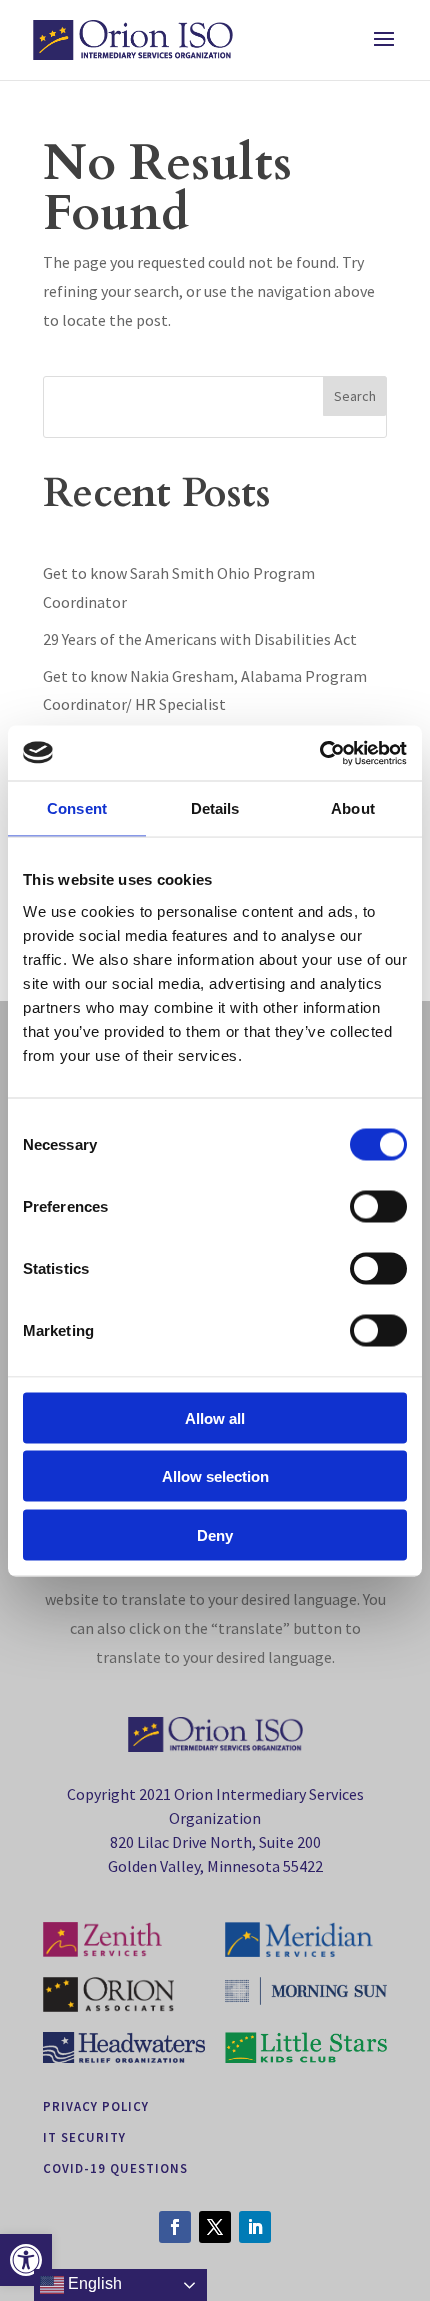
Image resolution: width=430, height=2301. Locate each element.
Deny (215, 1534)
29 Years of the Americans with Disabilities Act (200, 639)
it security (84, 2137)
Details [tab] (215, 808)
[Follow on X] (215, 2227)
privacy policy (96, 2106)
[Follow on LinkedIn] (255, 2227)
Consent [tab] (77, 808)
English (93, 2283)
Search (355, 396)
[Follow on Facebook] (175, 2227)
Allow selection (215, 1476)
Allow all (215, 1417)
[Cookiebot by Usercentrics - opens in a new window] (319, 753)
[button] (26, 2260)
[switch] (378, 1206)
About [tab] (353, 808)
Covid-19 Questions (115, 2168)
